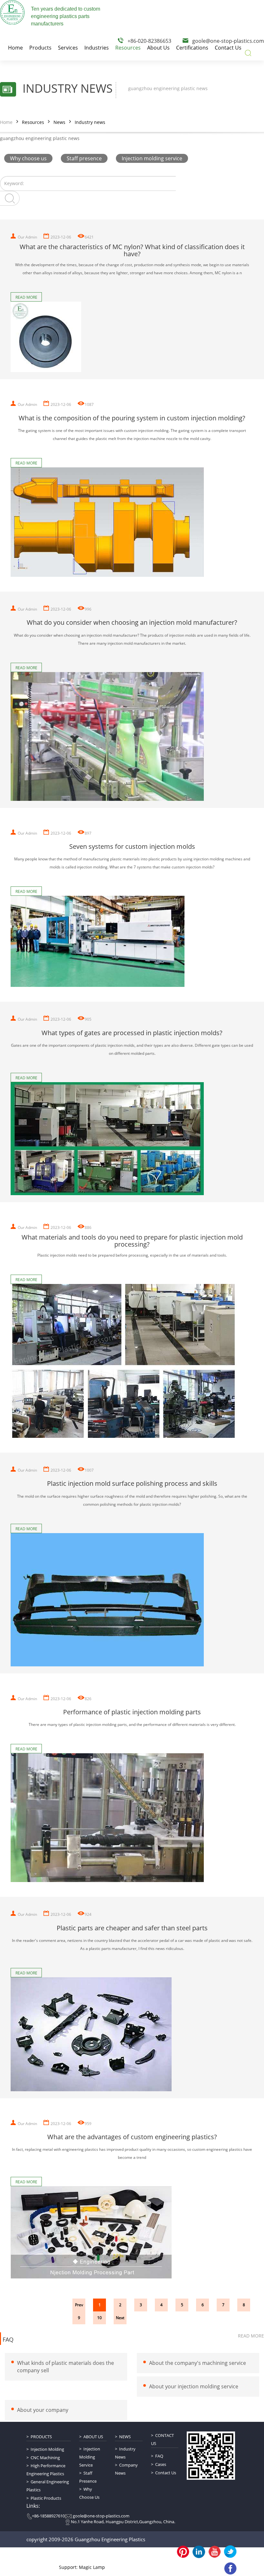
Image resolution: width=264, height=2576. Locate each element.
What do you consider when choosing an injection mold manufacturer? (132, 623)
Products (41, 2437)
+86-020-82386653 (149, 41)
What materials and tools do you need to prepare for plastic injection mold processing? (132, 1241)
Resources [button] (128, 48)
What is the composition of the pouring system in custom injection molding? (132, 418)
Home (6, 122)
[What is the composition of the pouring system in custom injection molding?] (132, 522)
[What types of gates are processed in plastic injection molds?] (132, 1138)
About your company (43, 2410)
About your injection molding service (194, 2386)
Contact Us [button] (228, 48)
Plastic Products (46, 2498)
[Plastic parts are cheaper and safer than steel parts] (132, 2034)
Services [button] (68, 48)
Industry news (90, 122)
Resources (33, 122)
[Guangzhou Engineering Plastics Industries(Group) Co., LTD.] (12, 12)
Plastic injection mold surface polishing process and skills (132, 1484)
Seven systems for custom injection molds (132, 847)
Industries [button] (97, 48)
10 (99, 2318)
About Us (93, 2437)
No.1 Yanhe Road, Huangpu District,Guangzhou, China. (123, 2522)
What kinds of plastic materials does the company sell (66, 2367)
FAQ (8, 2340)
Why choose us (28, 158)
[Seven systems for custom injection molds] (132, 941)
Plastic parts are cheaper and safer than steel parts (132, 1928)
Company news (126, 2469)
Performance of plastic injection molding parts (132, 1712)
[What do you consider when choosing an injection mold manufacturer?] (132, 736)
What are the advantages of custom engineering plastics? (132, 2137)
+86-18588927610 (48, 2516)
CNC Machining (45, 2458)
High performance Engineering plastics (46, 2470)
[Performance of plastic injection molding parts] (132, 1818)
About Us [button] (158, 48)
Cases (161, 2464)
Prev (79, 2305)
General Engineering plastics (48, 2486)
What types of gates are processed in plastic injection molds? (132, 1033)
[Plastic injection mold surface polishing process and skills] (132, 1599)
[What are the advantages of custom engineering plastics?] (132, 2232)
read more (251, 2336)
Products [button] (40, 48)
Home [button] (15, 48)
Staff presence (84, 158)
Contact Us (162, 2439)
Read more (26, 297)
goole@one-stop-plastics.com (228, 41)
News (59, 122)
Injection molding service (152, 158)
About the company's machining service (198, 2363)
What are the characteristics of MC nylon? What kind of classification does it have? (132, 250)
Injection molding (47, 2449)
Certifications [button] (192, 48)
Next (120, 2318)
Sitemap (106, 2556)
